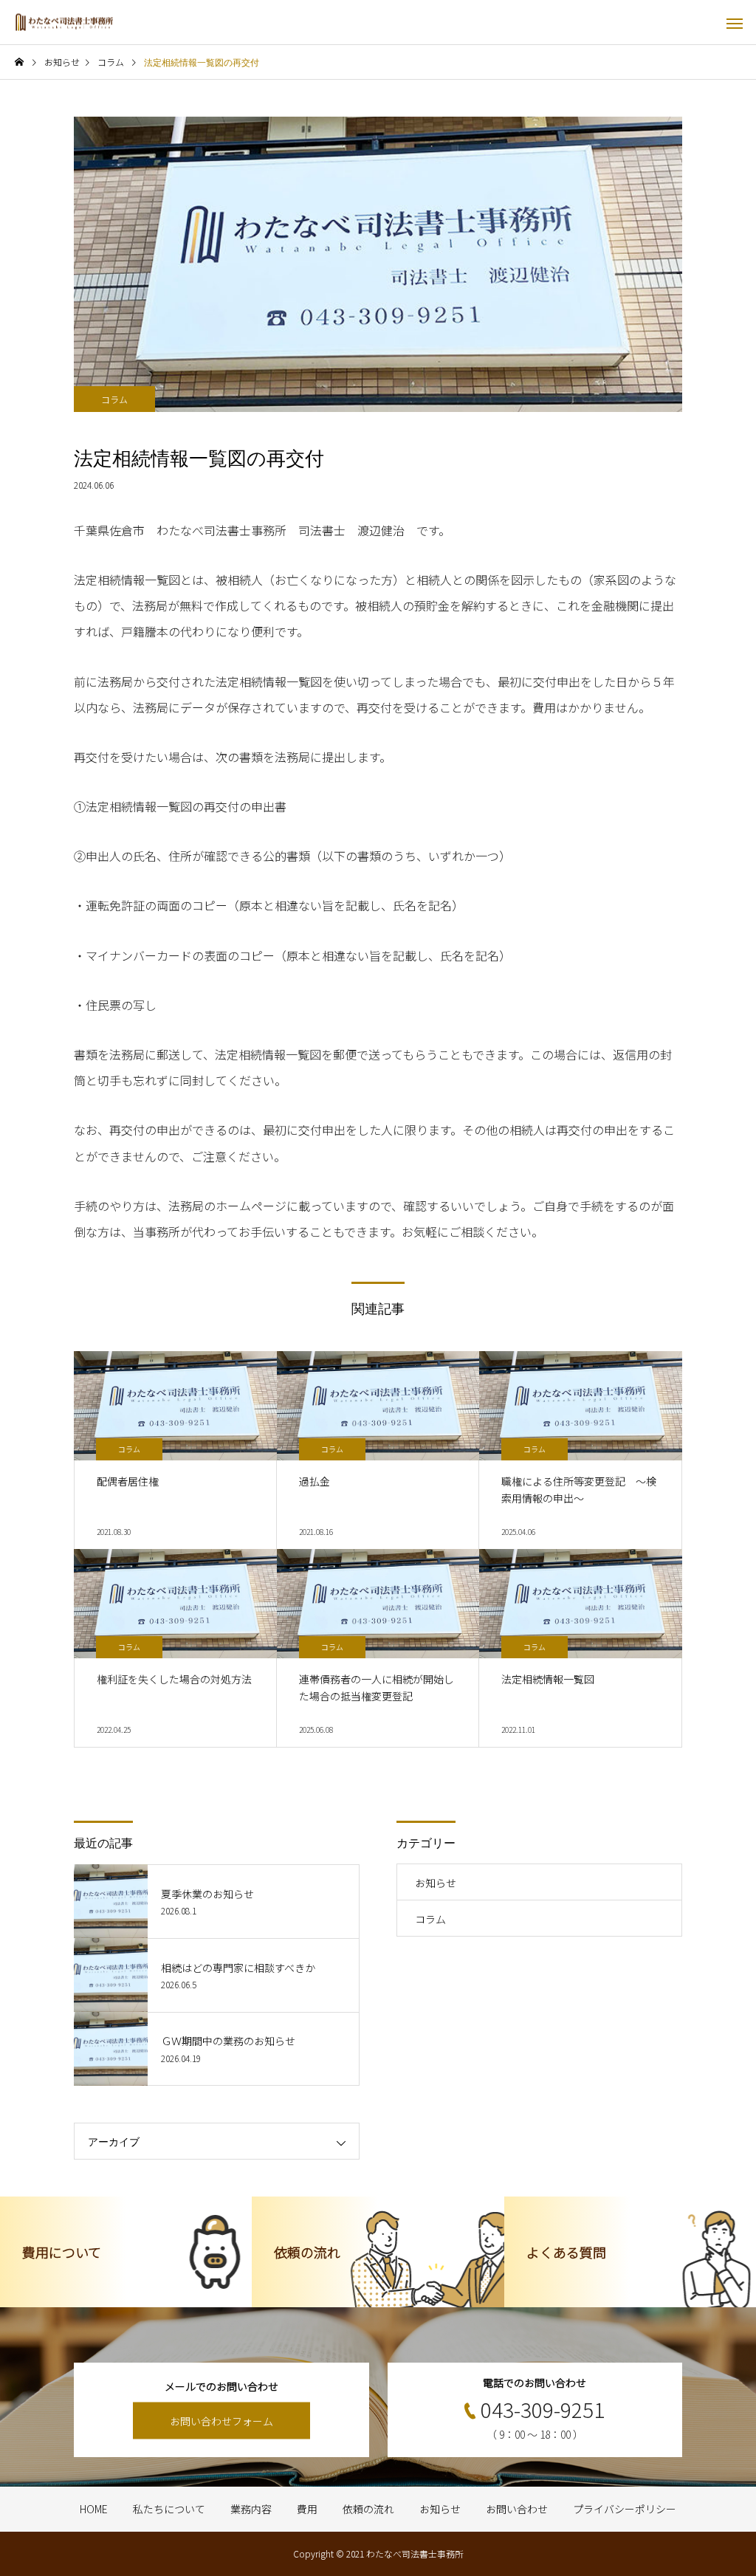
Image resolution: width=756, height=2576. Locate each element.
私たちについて (169, 2509)
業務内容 (251, 2509)
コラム (114, 399)
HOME (94, 2509)
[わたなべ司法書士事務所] (65, 23)
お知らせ (436, 1883)
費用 (307, 2509)
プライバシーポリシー (625, 2509)
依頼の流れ (368, 2509)
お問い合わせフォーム (221, 2421)
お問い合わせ (517, 2509)
